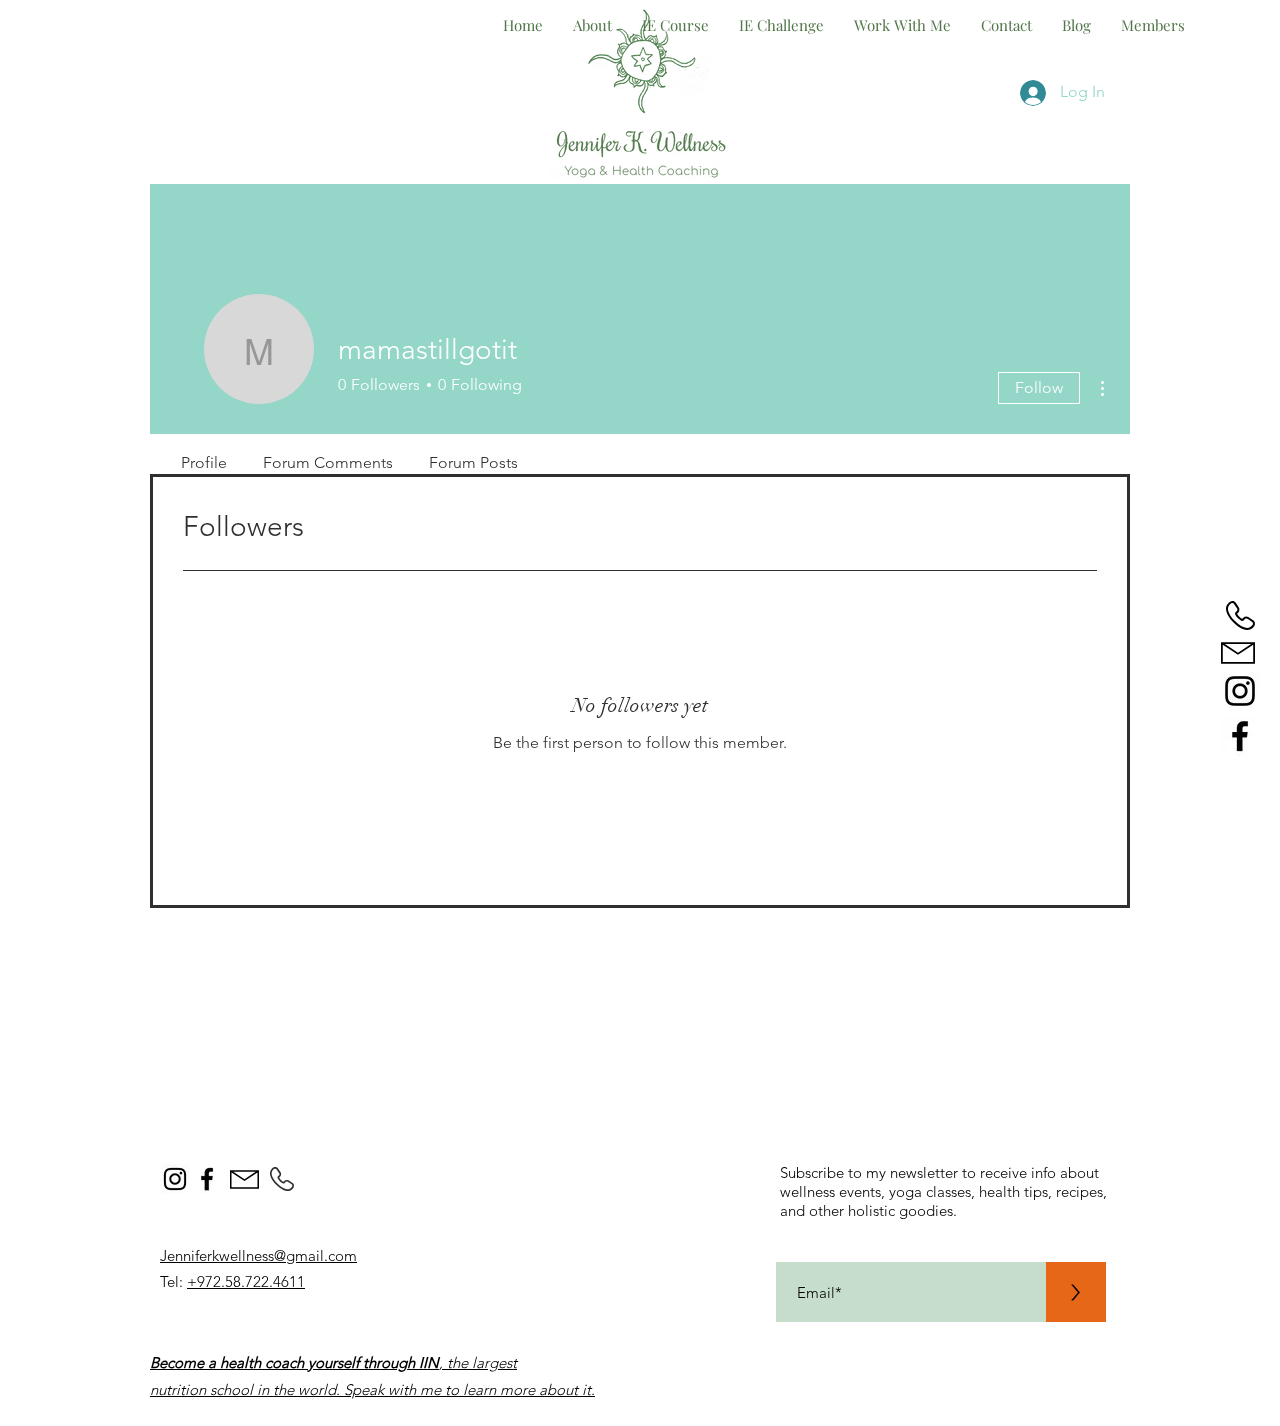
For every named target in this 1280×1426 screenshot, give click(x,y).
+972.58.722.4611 (246, 1281)
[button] (902, 25)
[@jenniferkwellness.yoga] (175, 1179)
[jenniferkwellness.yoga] (1240, 691)
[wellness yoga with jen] (1240, 736)
